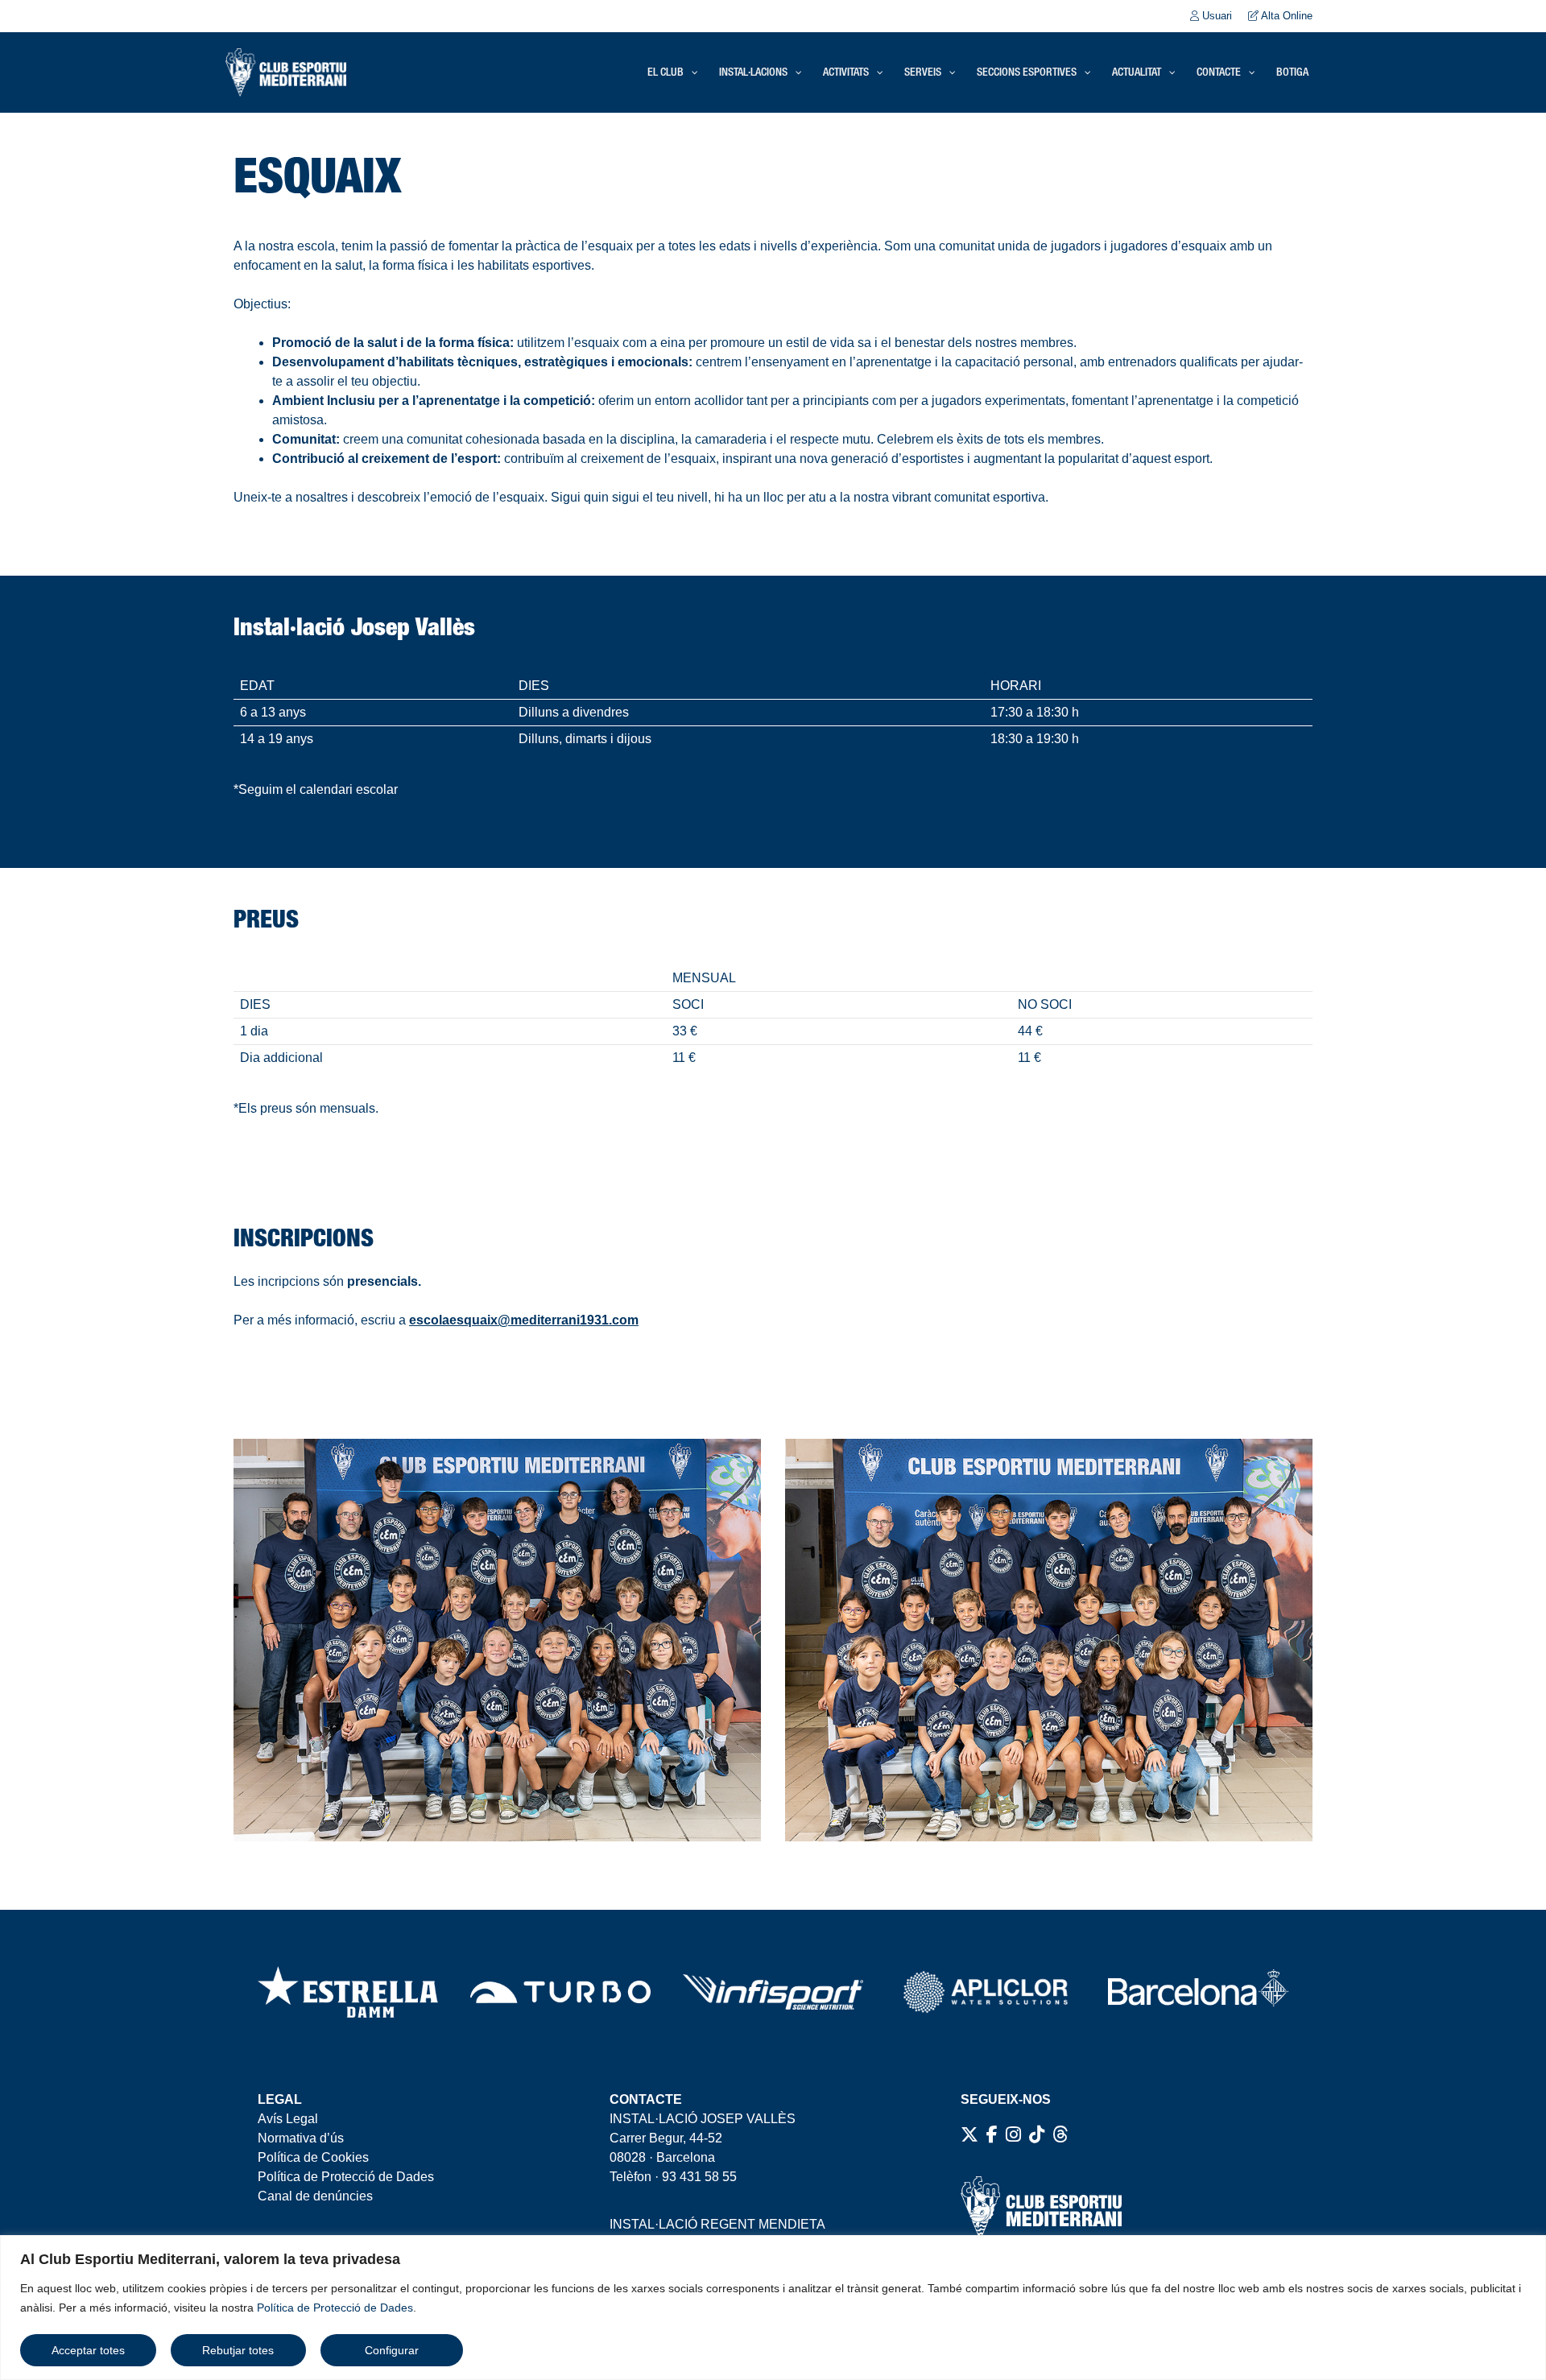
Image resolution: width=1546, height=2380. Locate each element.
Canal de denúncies (315, 2196)
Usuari (1215, 16)
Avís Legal (288, 2119)
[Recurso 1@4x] (1198, 1992)
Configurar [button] (392, 2350)
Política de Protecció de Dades (335, 2308)
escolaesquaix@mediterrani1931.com (524, 1320)
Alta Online (1286, 16)
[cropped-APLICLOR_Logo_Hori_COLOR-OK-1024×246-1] (986, 1992)
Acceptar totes (88, 2350)
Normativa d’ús (301, 2138)
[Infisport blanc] (773, 1992)
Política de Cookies (313, 2157)
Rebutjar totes (238, 2350)
